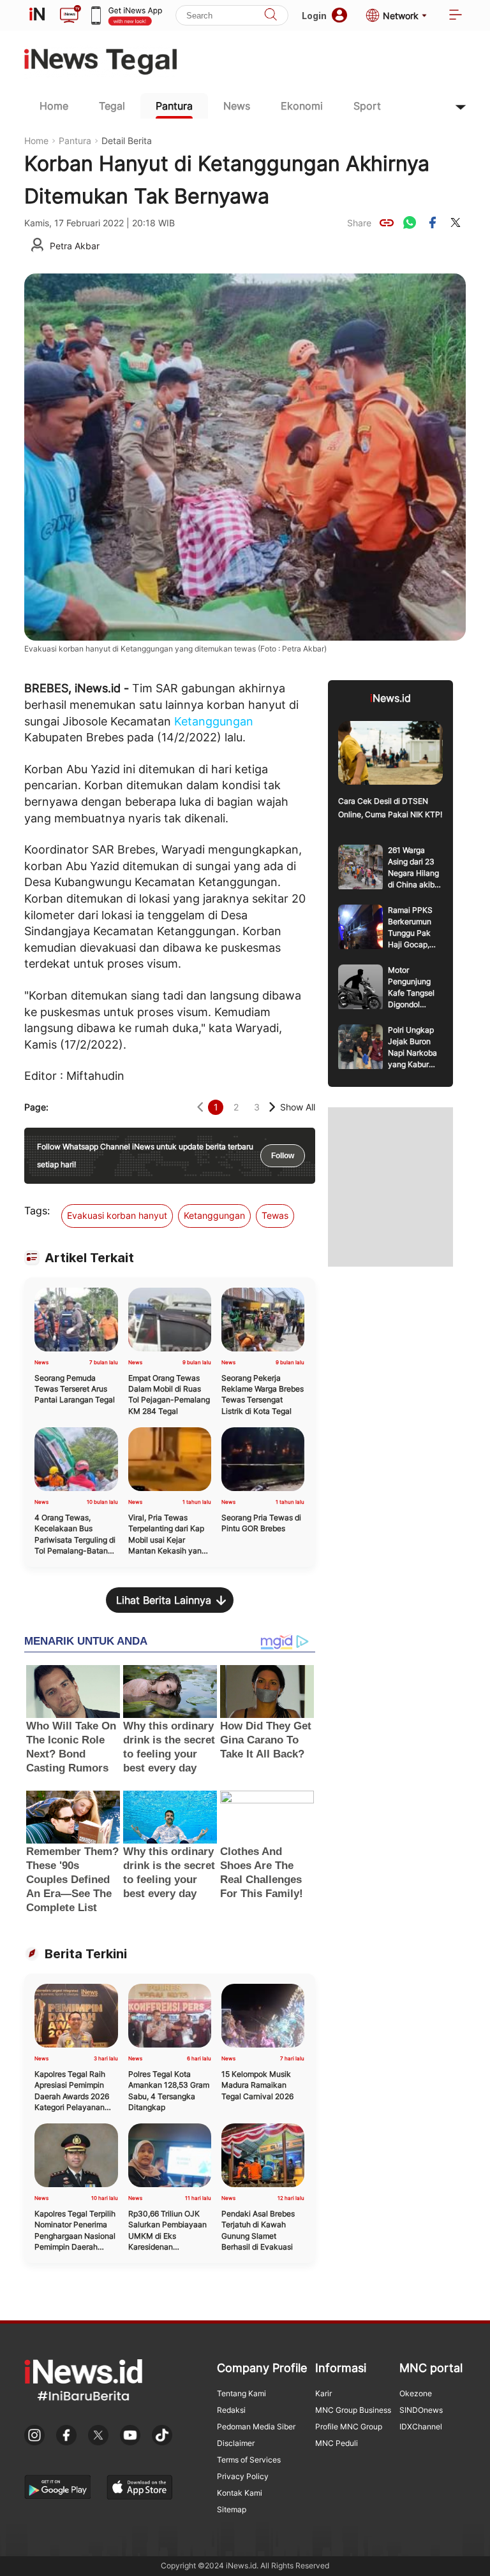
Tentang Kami (241, 2393)
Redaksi (231, 2410)
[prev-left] (200, 1107)
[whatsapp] (410, 222)
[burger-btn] (456, 16)
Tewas (275, 1215)
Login (314, 16)
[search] (271, 16)
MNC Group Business (353, 2410)
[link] (387, 222)
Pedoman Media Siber (256, 2427)
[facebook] (433, 222)
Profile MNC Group (349, 2427)
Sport (367, 106)
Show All (298, 1107)
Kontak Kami (240, 2493)
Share (359, 223)
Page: (36, 1107)
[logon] (37, 15)
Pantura (174, 106)
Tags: (37, 1211)
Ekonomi (302, 106)
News (237, 106)
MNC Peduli (337, 2443)
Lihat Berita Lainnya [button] (164, 1600)
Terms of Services (249, 2460)
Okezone (416, 2393)
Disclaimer (236, 2443)
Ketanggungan (214, 721)
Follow (283, 1156)
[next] (272, 1107)
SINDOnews (421, 2410)
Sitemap (232, 2509)
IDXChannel (421, 2427)
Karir (323, 2393)
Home (54, 106)
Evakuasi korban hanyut (117, 1215)
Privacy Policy (243, 2476)
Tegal (112, 106)
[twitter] (456, 222)
